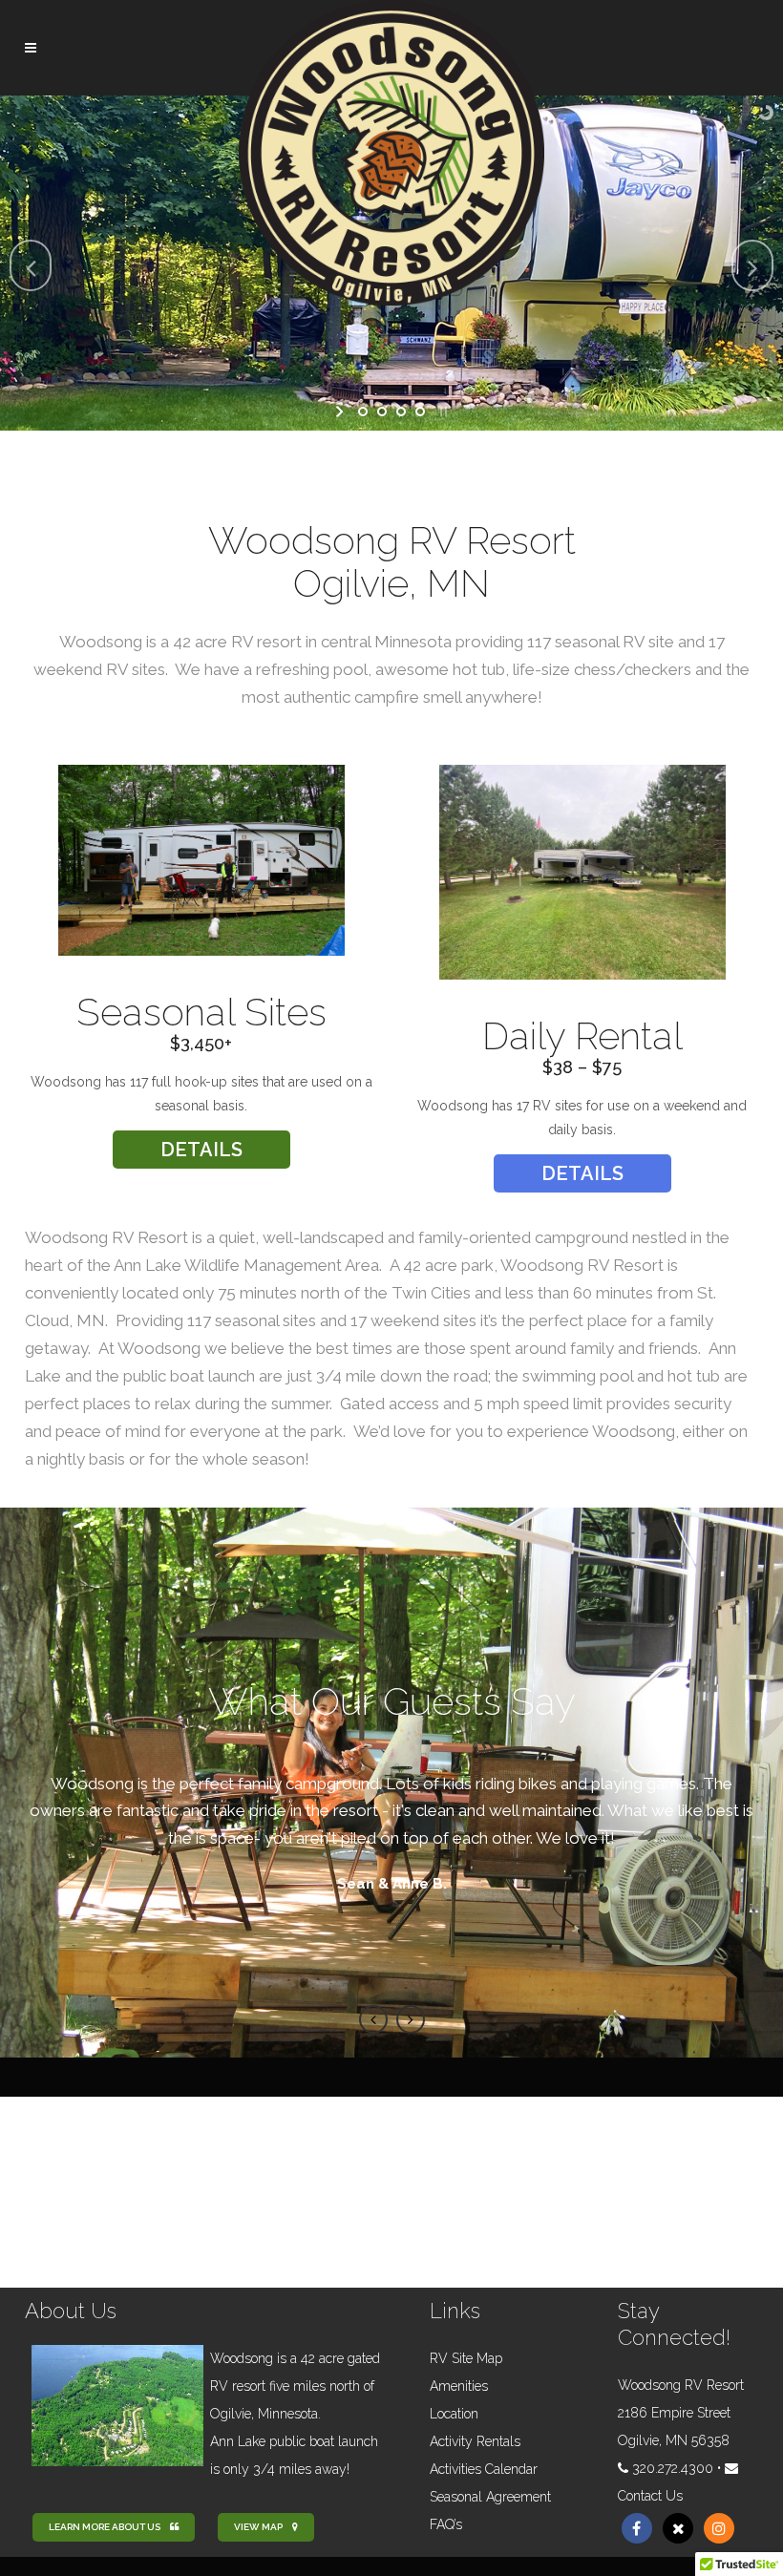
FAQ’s (446, 2524)
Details (201, 1150)
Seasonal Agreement (490, 2497)
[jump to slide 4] (420, 412)
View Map (258, 2527)
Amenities (459, 2386)
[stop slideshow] (442, 412)
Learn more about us (105, 2527)
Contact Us (650, 2496)
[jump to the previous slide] (31, 265)
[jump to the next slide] (752, 265)
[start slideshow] (341, 412)
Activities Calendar (484, 2469)
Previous (373, 2019)
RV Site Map (466, 2358)
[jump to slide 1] (363, 412)
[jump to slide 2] (382, 412)
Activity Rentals (475, 2441)
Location (454, 2414)
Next (411, 2019)
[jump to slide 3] (401, 412)
